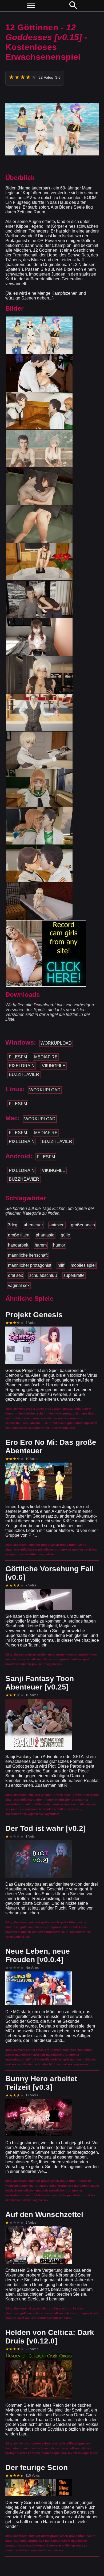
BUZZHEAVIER (24, 1074)
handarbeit (18, 1245)
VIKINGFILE (54, 1066)
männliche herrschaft (28, 1255)
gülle (65, 1235)
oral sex (15, 1275)
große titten (19, 1235)
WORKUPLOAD (56, 1043)
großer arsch (83, 1225)
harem (41, 1245)
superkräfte (74, 1275)
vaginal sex (19, 1285)
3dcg (13, 1225)
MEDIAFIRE (46, 1057)
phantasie (45, 1235)
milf (61, 1265)
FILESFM (18, 1057)
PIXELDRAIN (22, 1066)
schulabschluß (43, 1275)
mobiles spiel (83, 1265)
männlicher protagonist (30, 1265)
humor (59, 1245)
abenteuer (33, 1225)
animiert (57, 1225)
